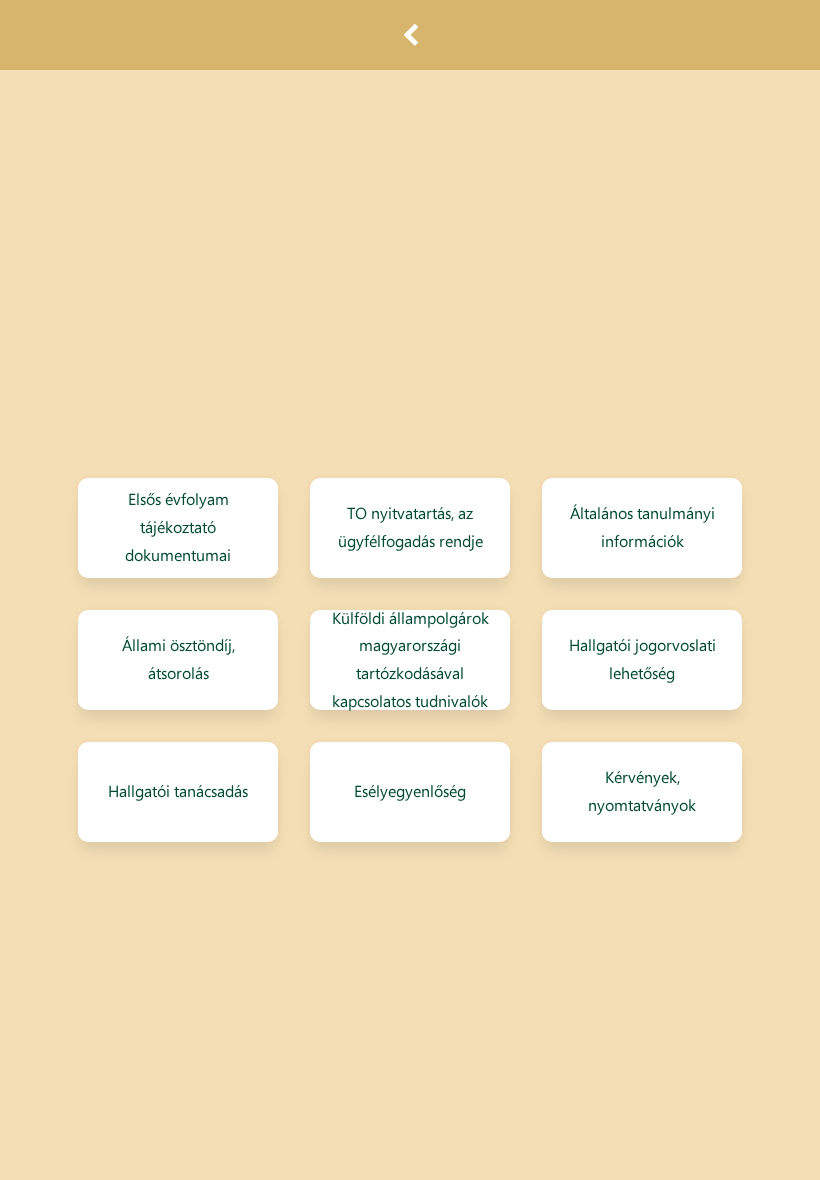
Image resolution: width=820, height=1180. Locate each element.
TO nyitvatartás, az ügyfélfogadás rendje (410, 527)
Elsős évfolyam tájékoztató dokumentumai (178, 528)
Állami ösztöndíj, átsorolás (178, 659)
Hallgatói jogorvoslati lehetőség (642, 659)
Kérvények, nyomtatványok (642, 791)
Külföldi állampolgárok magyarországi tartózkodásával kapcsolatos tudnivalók (410, 660)
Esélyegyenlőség (410, 791)
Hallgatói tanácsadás (178, 791)
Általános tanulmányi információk (642, 527)
